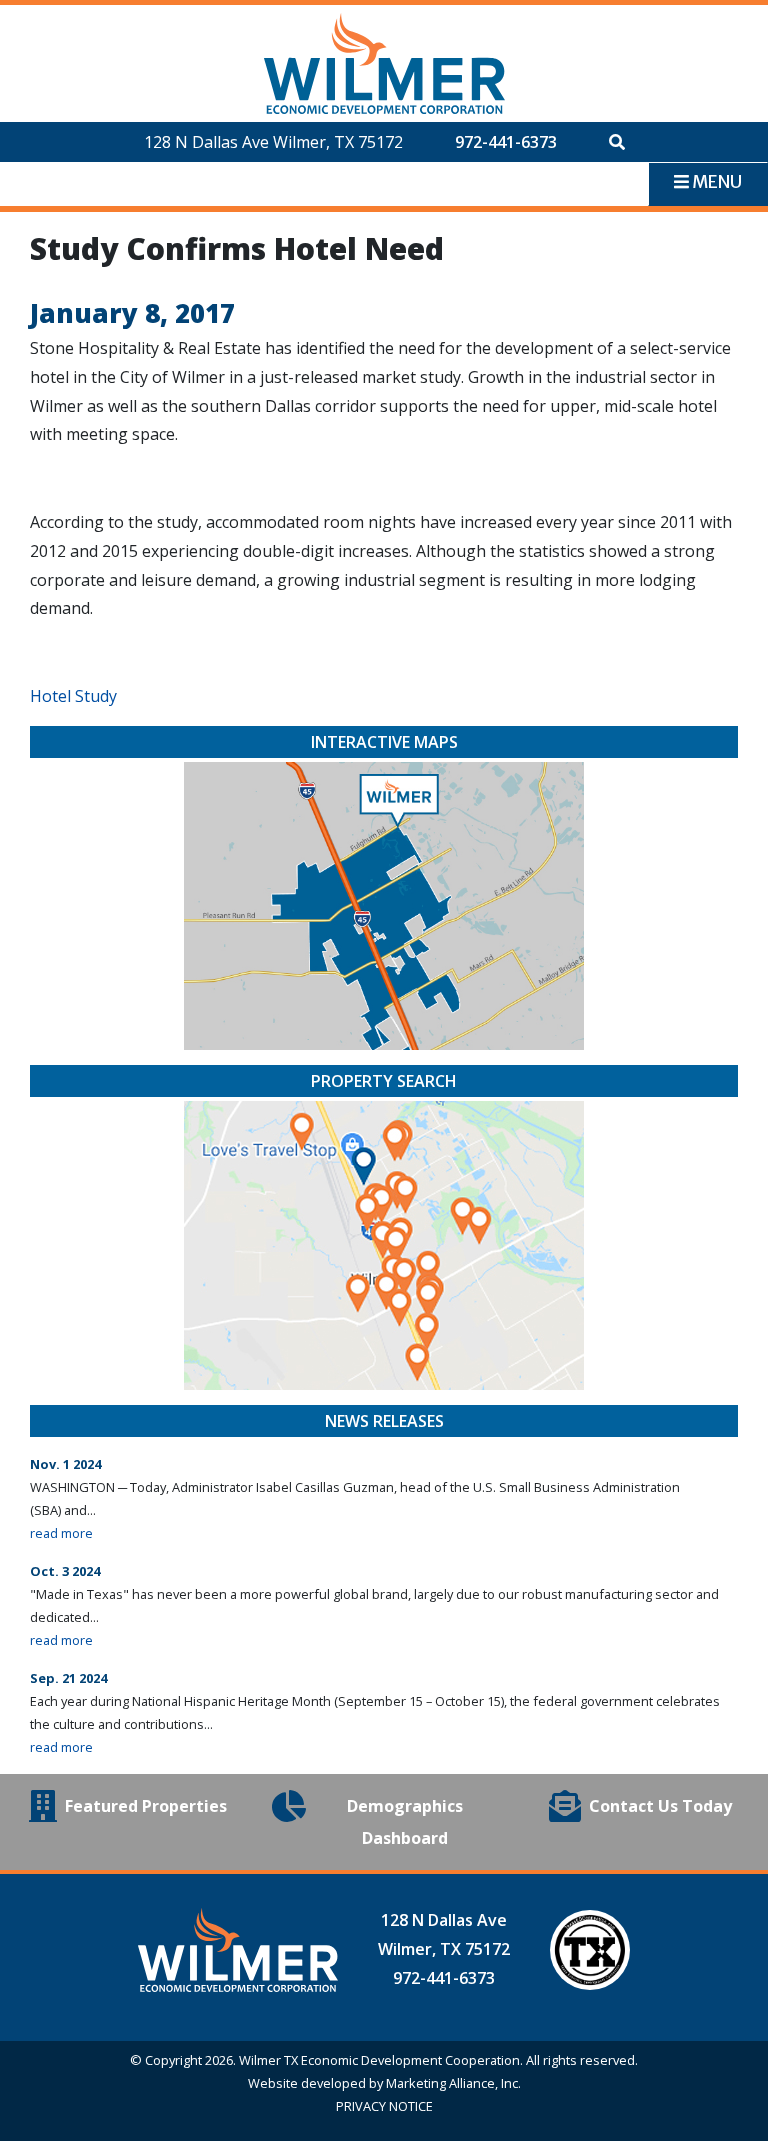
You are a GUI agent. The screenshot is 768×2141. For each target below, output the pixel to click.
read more (61, 1533)
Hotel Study (73, 696)
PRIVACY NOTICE (384, 2106)
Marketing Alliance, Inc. (453, 2083)
